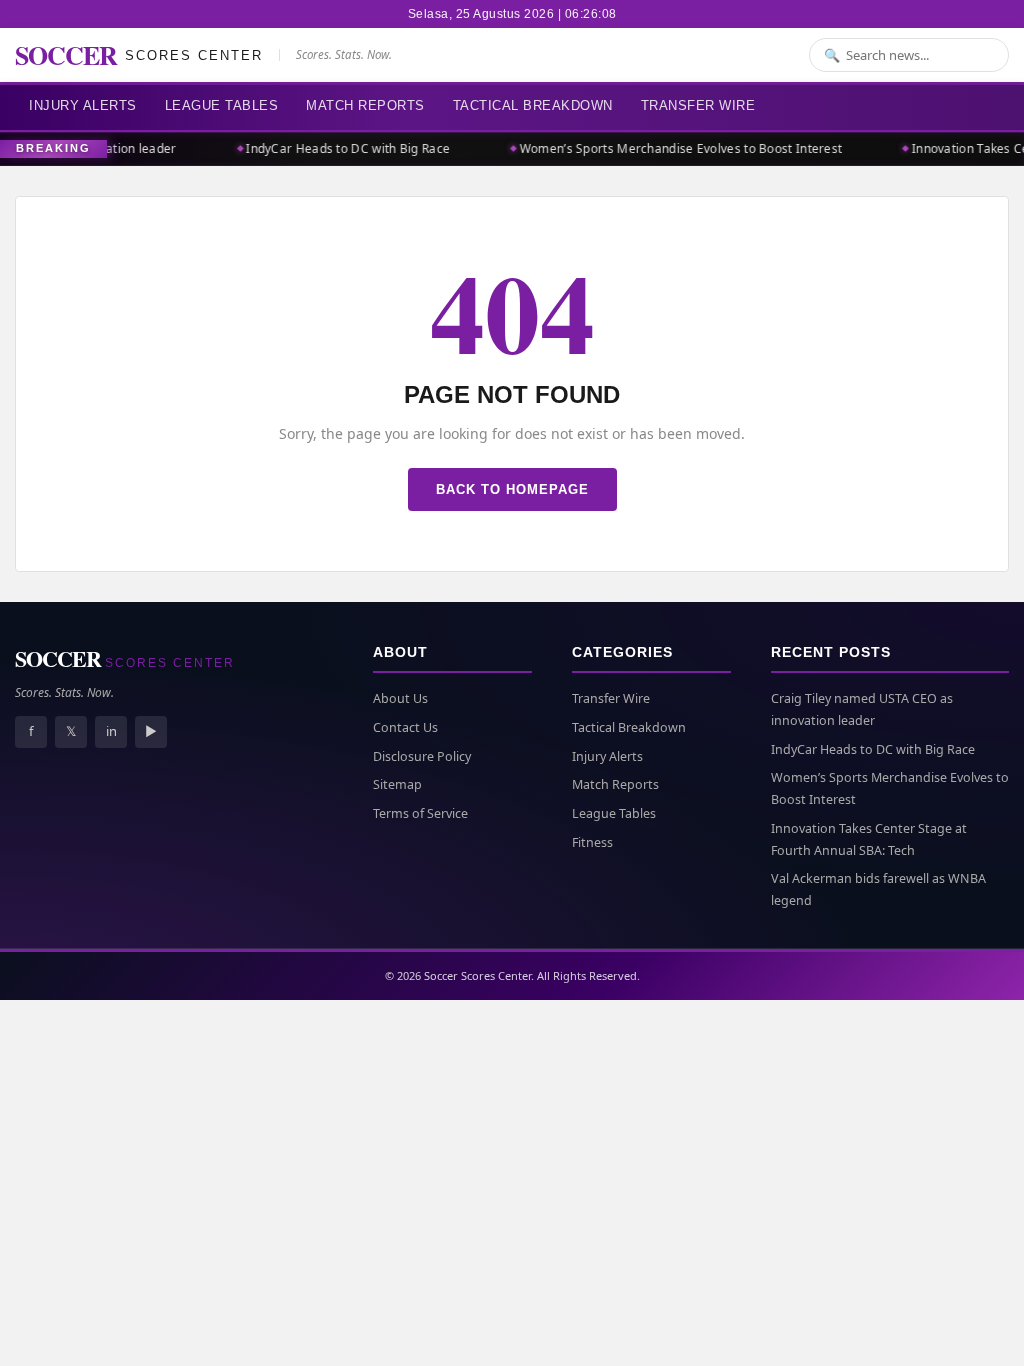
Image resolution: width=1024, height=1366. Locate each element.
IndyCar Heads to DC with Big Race (342, 148)
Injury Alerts (83, 105)
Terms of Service (420, 813)
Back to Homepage (512, 489)
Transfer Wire (698, 105)
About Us (400, 698)
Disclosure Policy (422, 756)
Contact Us (405, 727)
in (111, 731)
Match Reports (365, 105)
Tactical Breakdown (533, 105)
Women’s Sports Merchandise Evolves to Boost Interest (675, 148)
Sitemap (397, 784)
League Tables (222, 105)
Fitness (592, 842)
